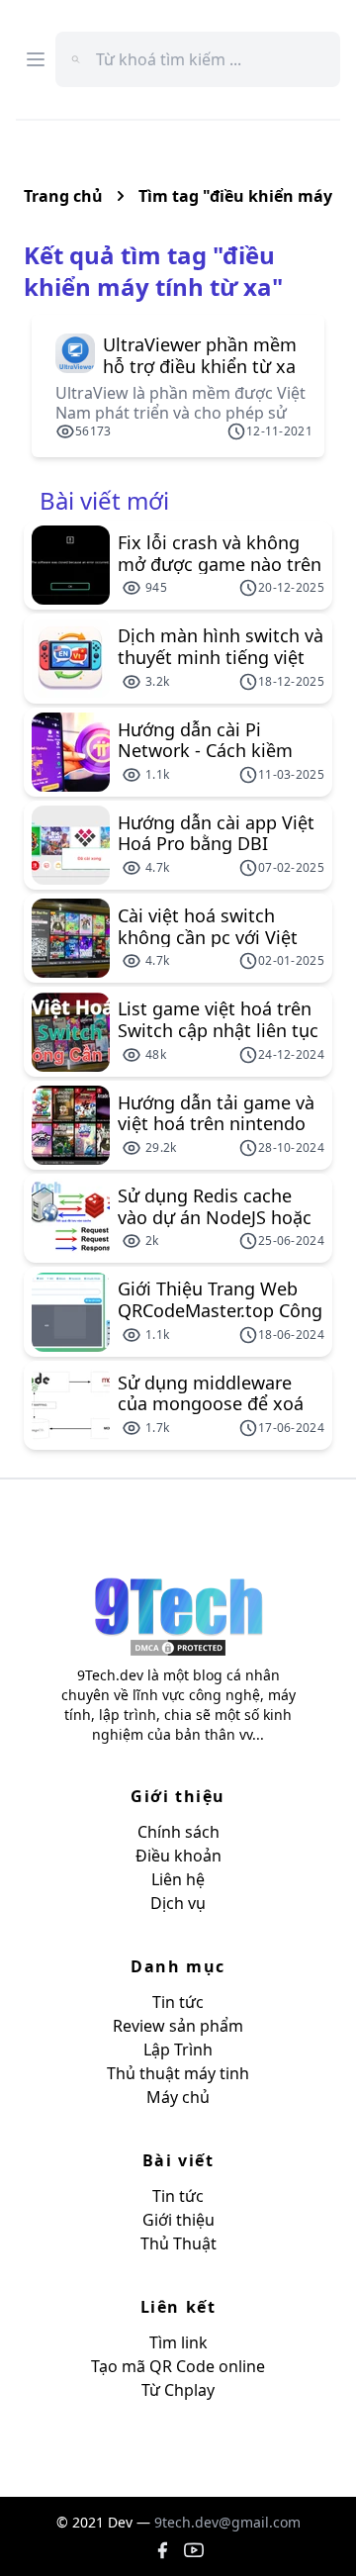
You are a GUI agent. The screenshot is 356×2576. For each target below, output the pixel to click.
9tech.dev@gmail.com (227, 2522)
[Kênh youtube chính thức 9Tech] (194, 2550)
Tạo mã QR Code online (178, 2366)
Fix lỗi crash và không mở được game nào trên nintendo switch (220, 553)
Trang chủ (63, 196)
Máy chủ (178, 2097)
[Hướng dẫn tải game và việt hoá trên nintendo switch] (71, 1125)
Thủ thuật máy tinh (178, 2073)
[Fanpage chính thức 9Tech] (162, 2550)
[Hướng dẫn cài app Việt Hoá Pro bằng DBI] (71, 845)
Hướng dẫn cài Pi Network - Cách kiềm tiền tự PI (205, 740)
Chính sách (178, 1832)
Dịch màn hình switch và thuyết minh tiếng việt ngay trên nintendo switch (221, 646)
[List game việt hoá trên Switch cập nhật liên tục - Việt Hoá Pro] (71, 1032)
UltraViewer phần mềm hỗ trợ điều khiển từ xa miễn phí (200, 355)
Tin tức (178, 2002)
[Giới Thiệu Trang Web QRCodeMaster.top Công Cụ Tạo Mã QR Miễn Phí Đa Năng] (71, 1312)
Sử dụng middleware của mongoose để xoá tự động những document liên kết (211, 1393)
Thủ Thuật (178, 2243)
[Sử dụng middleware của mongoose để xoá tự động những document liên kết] (71, 1405)
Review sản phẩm (178, 2026)
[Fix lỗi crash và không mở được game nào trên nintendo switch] (71, 565)
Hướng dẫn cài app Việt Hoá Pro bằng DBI (216, 833)
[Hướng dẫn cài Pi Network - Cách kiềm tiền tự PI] (71, 752)
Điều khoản (178, 1856)
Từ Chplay (178, 2390)
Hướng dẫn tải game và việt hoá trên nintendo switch (216, 1113)
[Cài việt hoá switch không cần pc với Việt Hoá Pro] (71, 938)
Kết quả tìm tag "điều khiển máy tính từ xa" (153, 271)
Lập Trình (178, 2050)
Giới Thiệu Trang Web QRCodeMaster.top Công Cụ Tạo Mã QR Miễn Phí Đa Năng (220, 1299)
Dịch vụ (178, 1903)
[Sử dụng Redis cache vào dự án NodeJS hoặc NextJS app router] (71, 1218)
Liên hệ (178, 1879)
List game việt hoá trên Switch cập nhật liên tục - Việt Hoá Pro (218, 1019)
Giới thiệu (178, 2220)
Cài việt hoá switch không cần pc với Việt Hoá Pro (208, 926)
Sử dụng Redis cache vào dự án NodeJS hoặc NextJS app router (215, 1206)
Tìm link (178, 2342)
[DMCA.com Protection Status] (178, 1648)
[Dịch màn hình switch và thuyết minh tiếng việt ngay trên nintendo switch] (71, 658)
